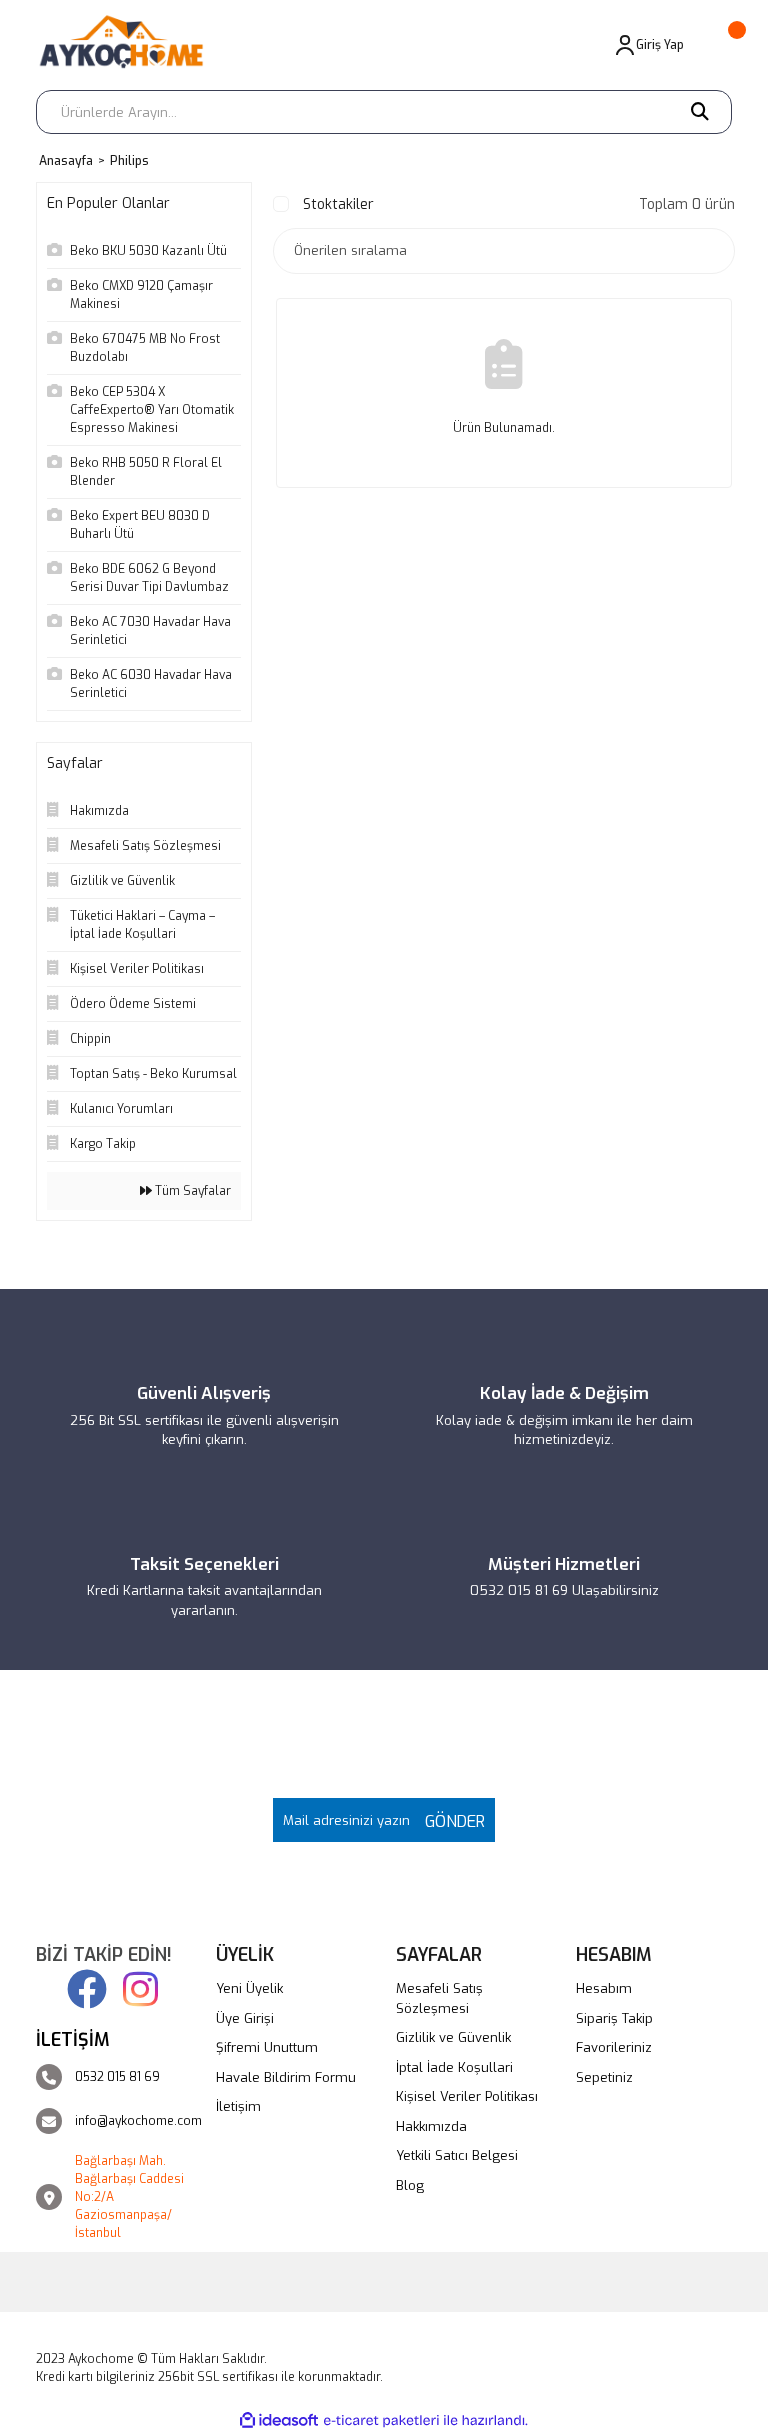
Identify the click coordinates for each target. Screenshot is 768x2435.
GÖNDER (450, 1821)
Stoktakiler (338, 204)
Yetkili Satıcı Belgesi (457, 2155)
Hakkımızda (431, 2126)
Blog (410, 2185)
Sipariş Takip (614, 2018)
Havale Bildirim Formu (286, 2077)
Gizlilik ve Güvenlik (453, 2037)
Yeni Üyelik (249, 1988)
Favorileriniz (614, 2047)
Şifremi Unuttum (267, 2047)
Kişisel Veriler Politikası (467, 2096)
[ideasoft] (279, 2420)
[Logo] (129, 45)
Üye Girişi (245, 2018)
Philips (129, 161)
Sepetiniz (604, 2077)
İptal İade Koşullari (454, 2067)
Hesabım (604, 1988)
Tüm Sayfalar (191, 1191)
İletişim (238, 2106)
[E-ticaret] (381, 2421)
